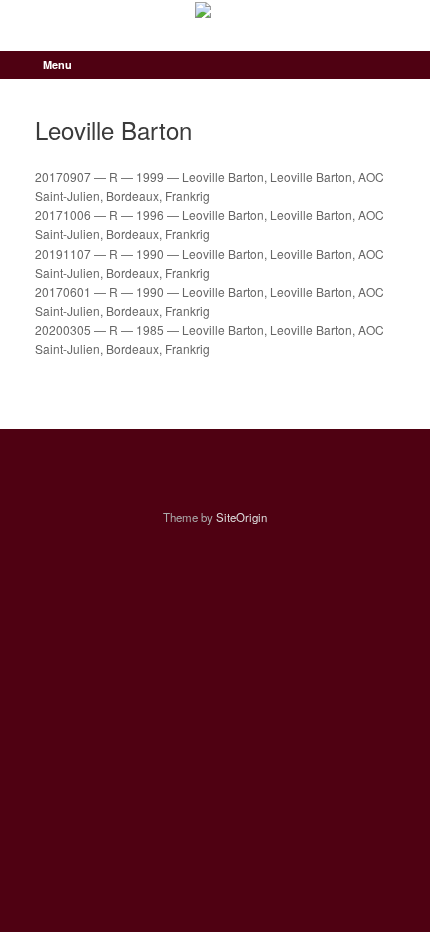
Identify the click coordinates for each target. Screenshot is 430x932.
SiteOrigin (241, 517)
